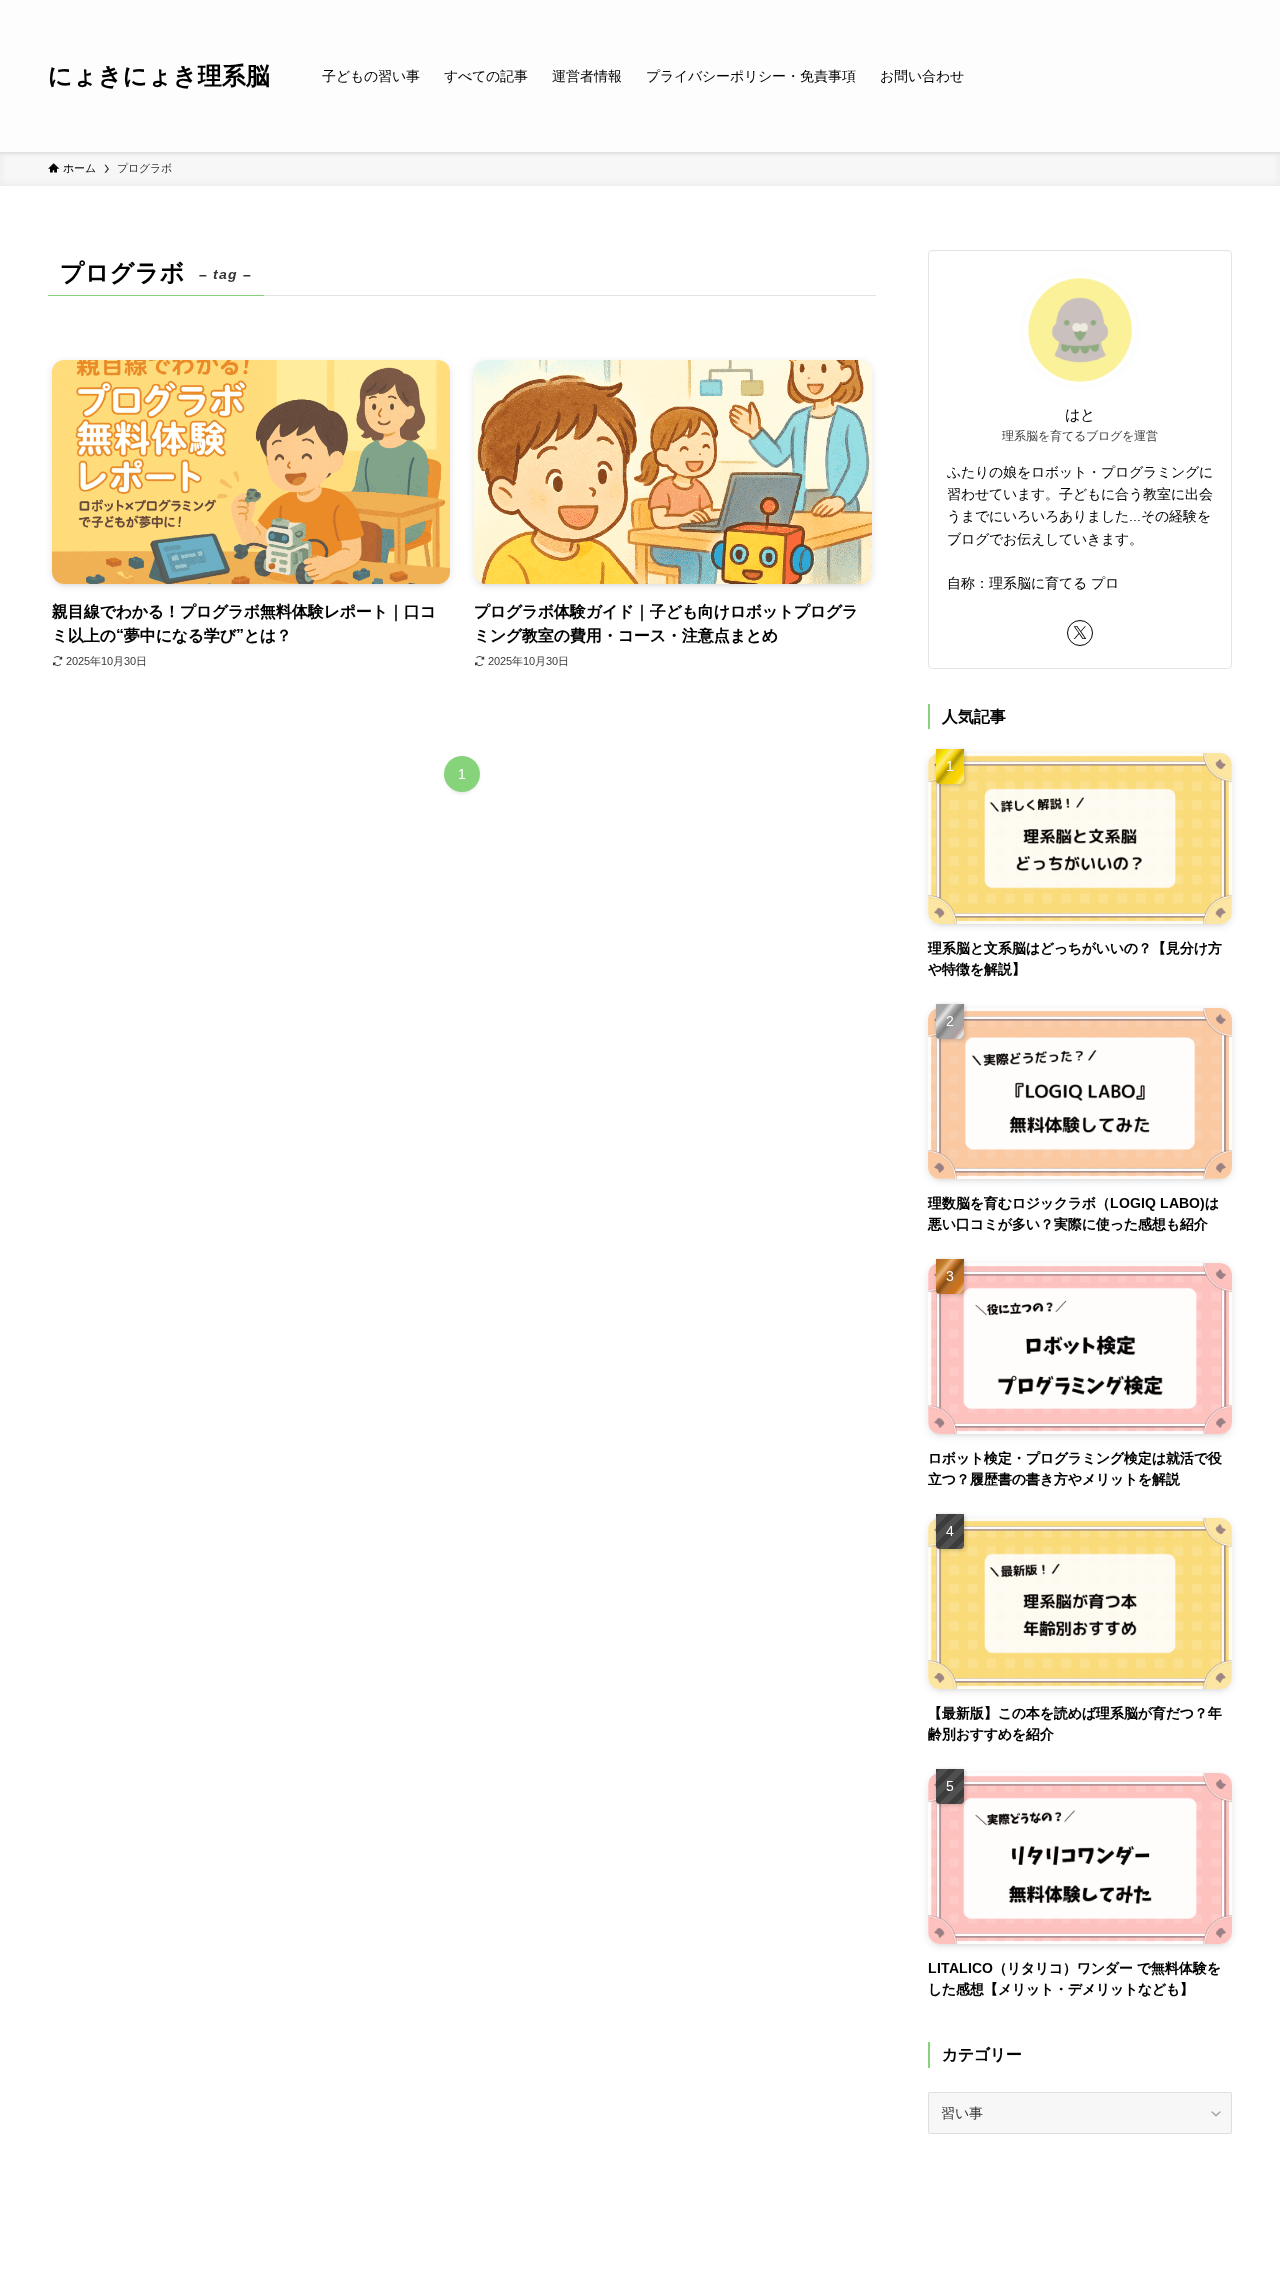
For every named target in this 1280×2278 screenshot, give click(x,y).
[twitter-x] (1080, 633)
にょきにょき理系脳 (159, 76)
